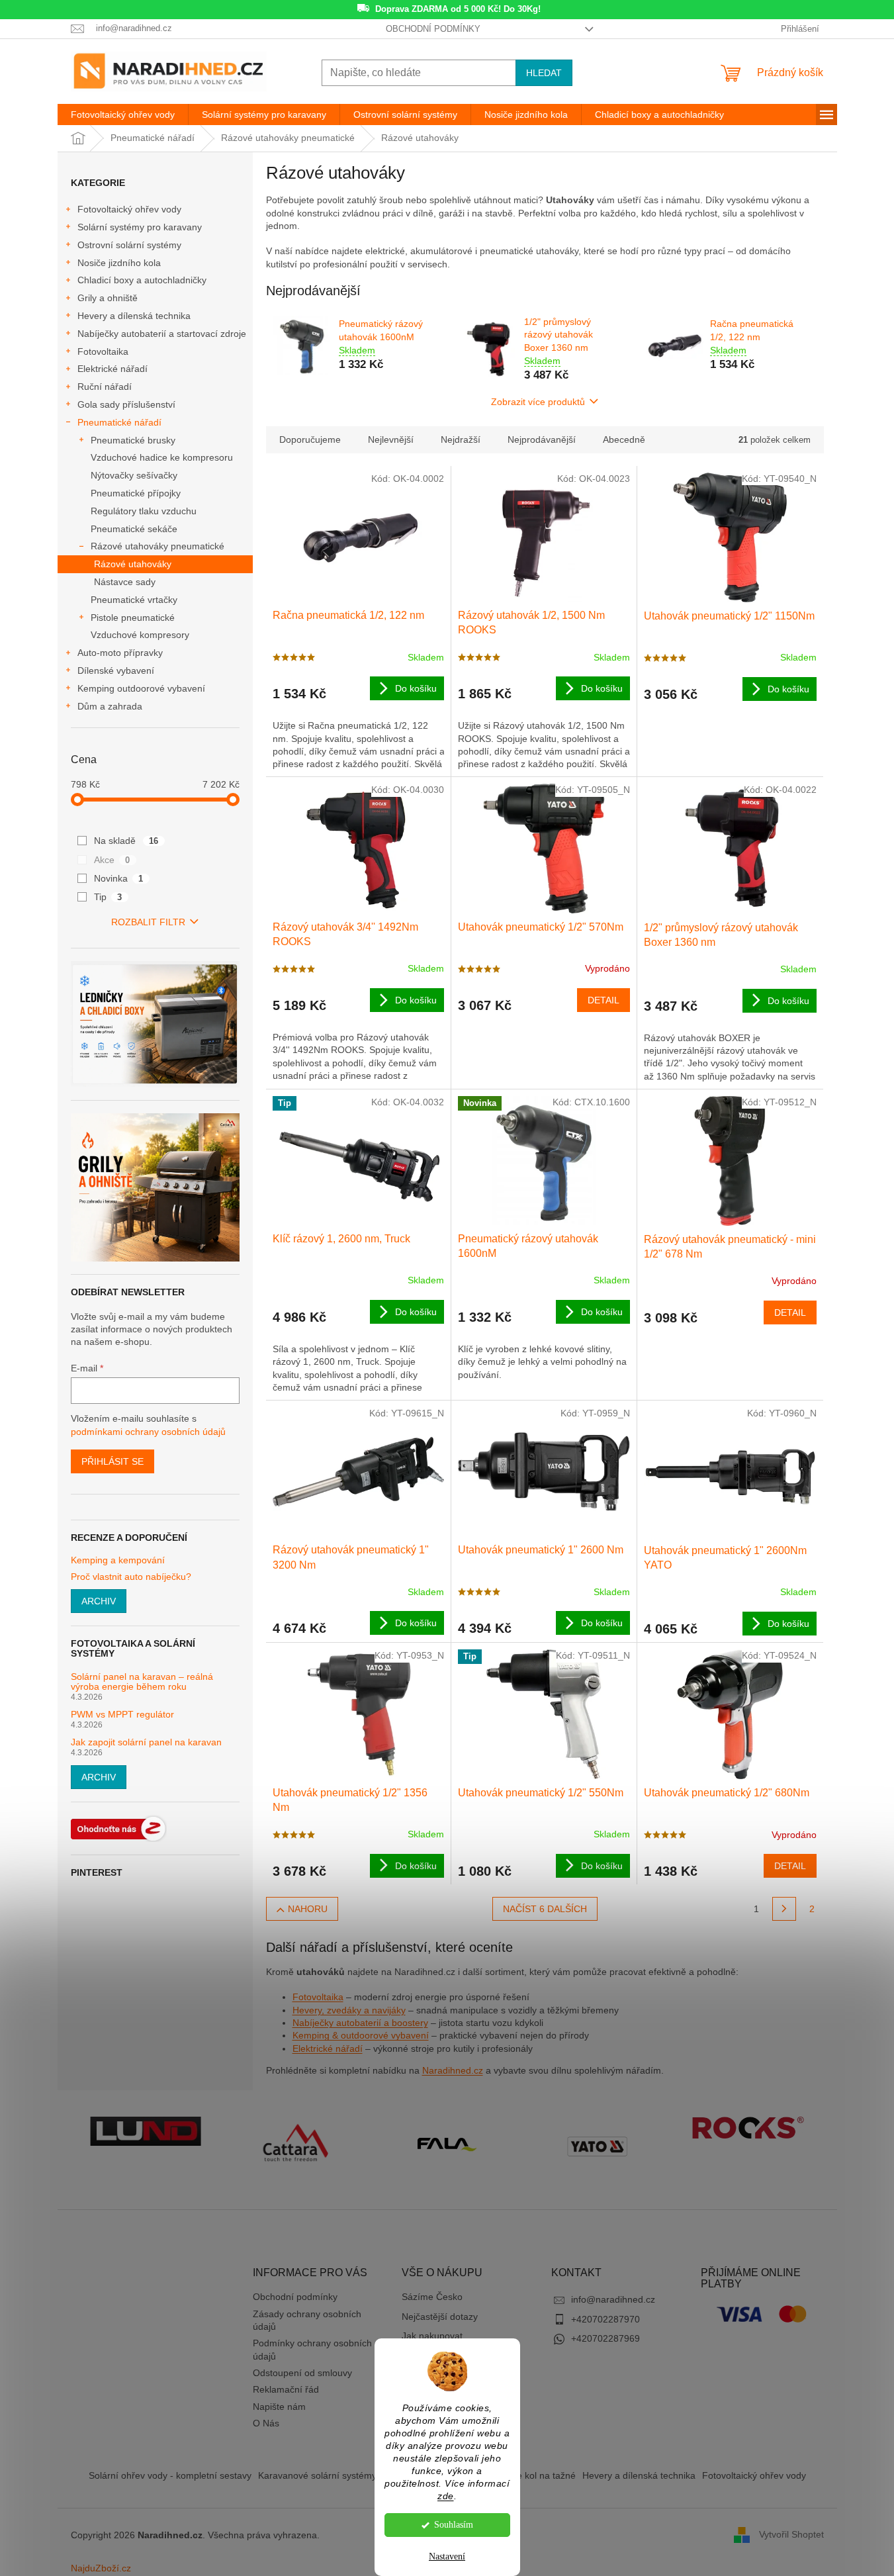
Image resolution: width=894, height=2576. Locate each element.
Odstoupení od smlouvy (302, 2373)
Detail (603, 1000)
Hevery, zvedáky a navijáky (349, 2010)
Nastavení (447, 2556)
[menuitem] (123, 115)
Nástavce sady (125, 582)
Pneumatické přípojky (136, 493)
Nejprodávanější (542, 439)
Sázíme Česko (432, 2297)
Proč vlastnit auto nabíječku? (131, 1577)
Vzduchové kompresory (140, 635)
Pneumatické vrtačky (134, 600)
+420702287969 (605, 2338)
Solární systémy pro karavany (140, 227)
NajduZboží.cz (101, 2568)
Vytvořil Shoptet (791, 2534)
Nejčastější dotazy (440, 2317)
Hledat (544, 73)
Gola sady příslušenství (126, 404)
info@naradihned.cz (613, 2299)
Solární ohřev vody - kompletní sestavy (170, 2475)
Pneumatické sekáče (134, 529)
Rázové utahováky (133, 564)
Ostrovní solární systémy (129, 245)
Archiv (99, 1601)
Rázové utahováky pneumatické (157, 546)
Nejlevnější (391, 439)
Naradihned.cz (453, 2070)
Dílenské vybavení (116, 670)
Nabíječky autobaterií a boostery (360, 2023)
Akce (112, 860)
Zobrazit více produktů (538, 402)
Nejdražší (461, 439)
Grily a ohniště (108, 298)
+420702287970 (605, 2319)
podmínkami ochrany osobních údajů (148, 1432)
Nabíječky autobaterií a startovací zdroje (162, 334)
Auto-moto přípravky (120, 653)
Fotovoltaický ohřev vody (129, 209)
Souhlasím (454, 2525)
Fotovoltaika (103, 351)
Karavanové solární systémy (317, 2475)
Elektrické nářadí (112, 369)
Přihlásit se (112, 1461)
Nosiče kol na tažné (535, 2475)
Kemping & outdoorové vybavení (361, 2035)
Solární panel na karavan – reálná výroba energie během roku (142, 1682)
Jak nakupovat (432, 2336)
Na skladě (126, 841)
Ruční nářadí (105, 387)
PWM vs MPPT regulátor (122, 1715)
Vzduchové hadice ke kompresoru (162, 457)
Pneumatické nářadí (119, 422)
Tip (108, 897)
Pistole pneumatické (133, 618)
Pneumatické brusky (133, 440)
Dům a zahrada (110, 706)
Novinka (119, 878)
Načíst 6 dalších (545, 1909)
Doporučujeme (310, 439)
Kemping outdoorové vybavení (141, 688)
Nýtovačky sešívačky (134, 475)
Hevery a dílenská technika (134, 316)
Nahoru (308, 1909)
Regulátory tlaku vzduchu (144, 511)
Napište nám (279, 2407)
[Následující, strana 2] (784, 1909)
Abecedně (624, 439)
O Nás (266, 2423)
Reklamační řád (286, 2389)
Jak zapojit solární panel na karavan (146, 1742)
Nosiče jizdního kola (119, 263)
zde (446, 2496)
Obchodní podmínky (433, 29)
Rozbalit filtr (148, 922)
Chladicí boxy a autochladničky (142, 280)
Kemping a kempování (118, 1560)
